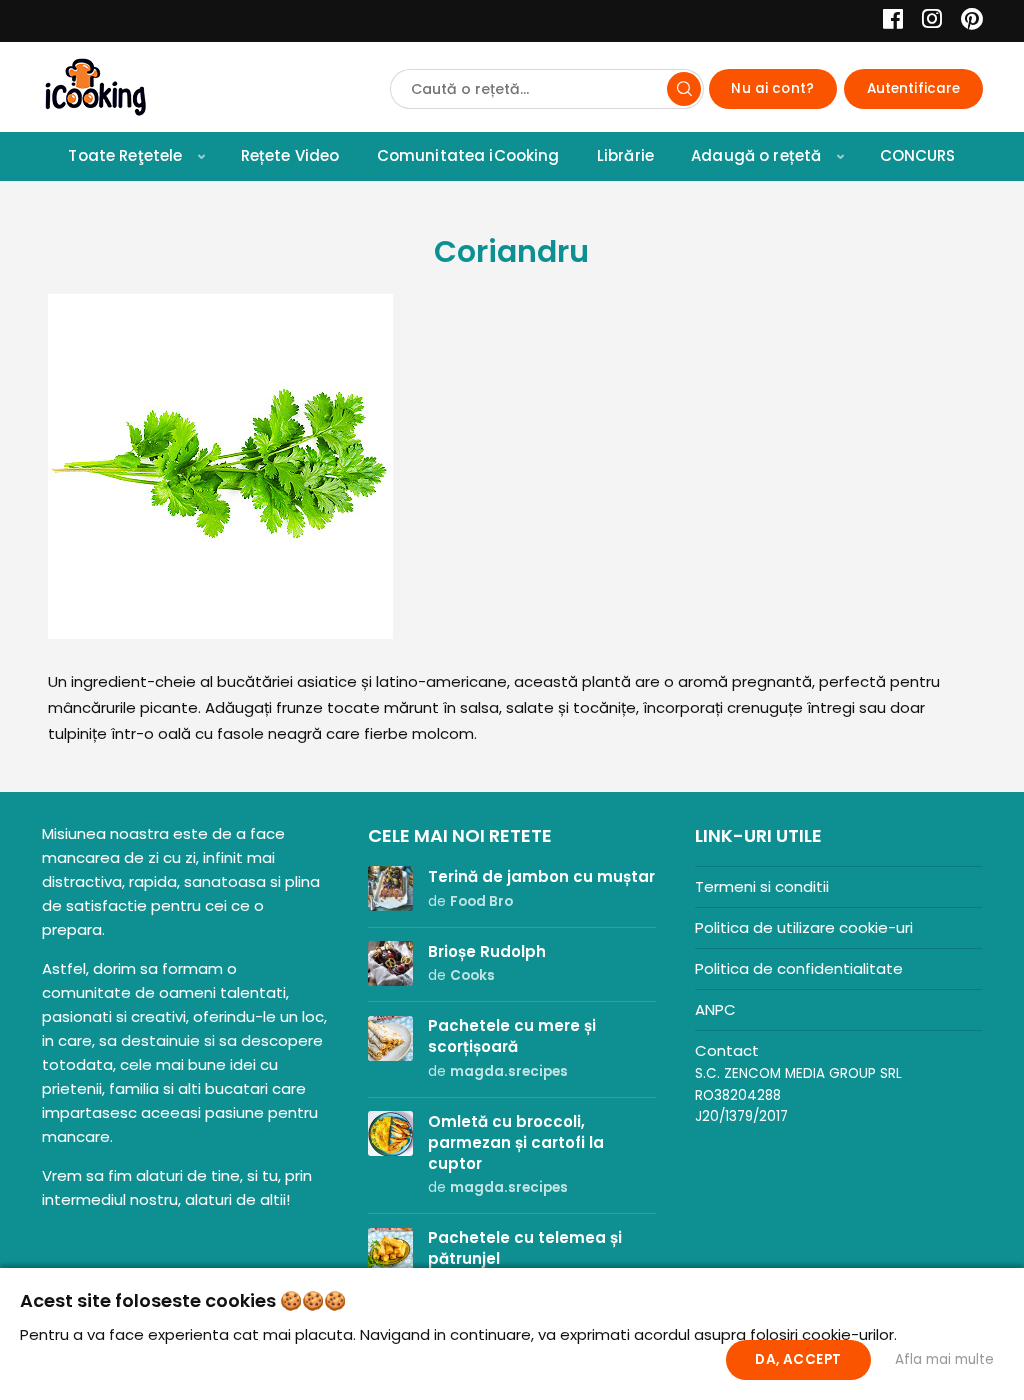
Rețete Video (290, 155)
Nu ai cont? (772, 88)
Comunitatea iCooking (468, 155)
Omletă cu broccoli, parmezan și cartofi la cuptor (516, 1142)
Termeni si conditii (762, 886)
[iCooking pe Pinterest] (964, 21)
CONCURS (918, 155)
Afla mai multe (944, 1359)
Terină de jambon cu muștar (541, 876)
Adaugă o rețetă (756, 155)
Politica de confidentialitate (799, 968)
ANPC (715, 1009)
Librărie (625, 155)
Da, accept (798, 1359)
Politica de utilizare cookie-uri (804, 927)
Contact (727, 1050)
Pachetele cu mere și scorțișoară (512, 1036)
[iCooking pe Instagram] (926, 21)
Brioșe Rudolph (487, 951)
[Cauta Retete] (684, 89)
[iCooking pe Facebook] (887, 21)
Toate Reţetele (125, 155)
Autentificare (914, 88)
